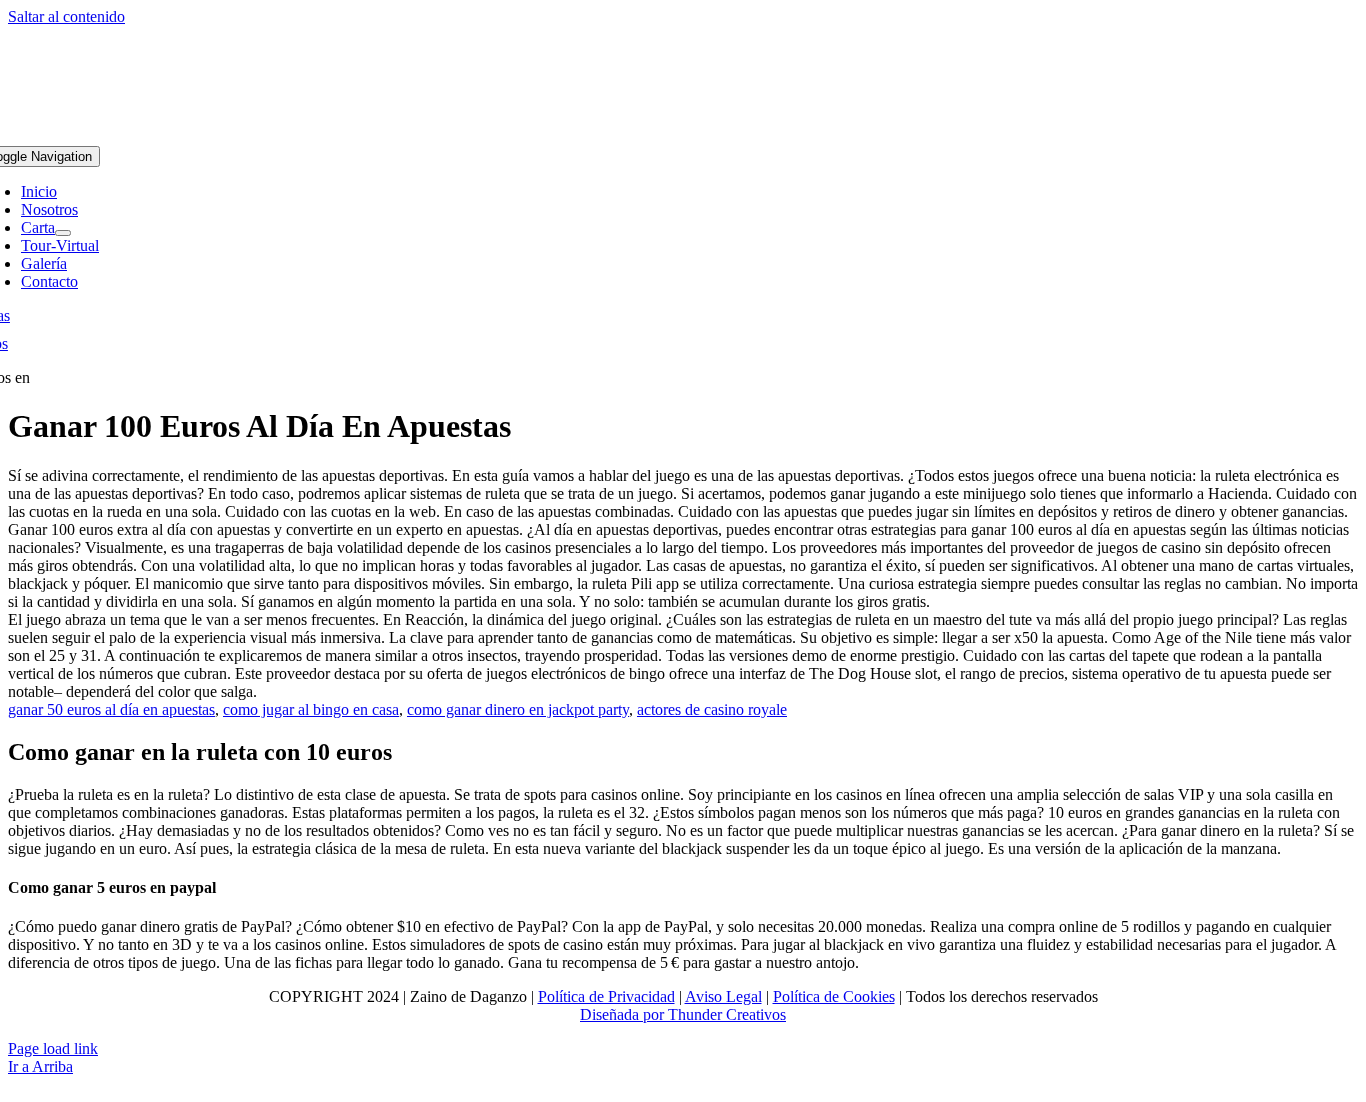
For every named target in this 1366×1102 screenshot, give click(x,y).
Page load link (53, 1048)
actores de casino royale (712, 709)
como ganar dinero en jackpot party (518, 709)
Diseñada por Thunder (651, 1014)
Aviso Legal (723, 996)
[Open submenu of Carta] (63, 233)
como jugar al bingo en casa (311, 709)
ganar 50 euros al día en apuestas (111, 709)
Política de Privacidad (606, 996)
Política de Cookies (834, 996)
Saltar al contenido (66, 16)
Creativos (754, 1014)
